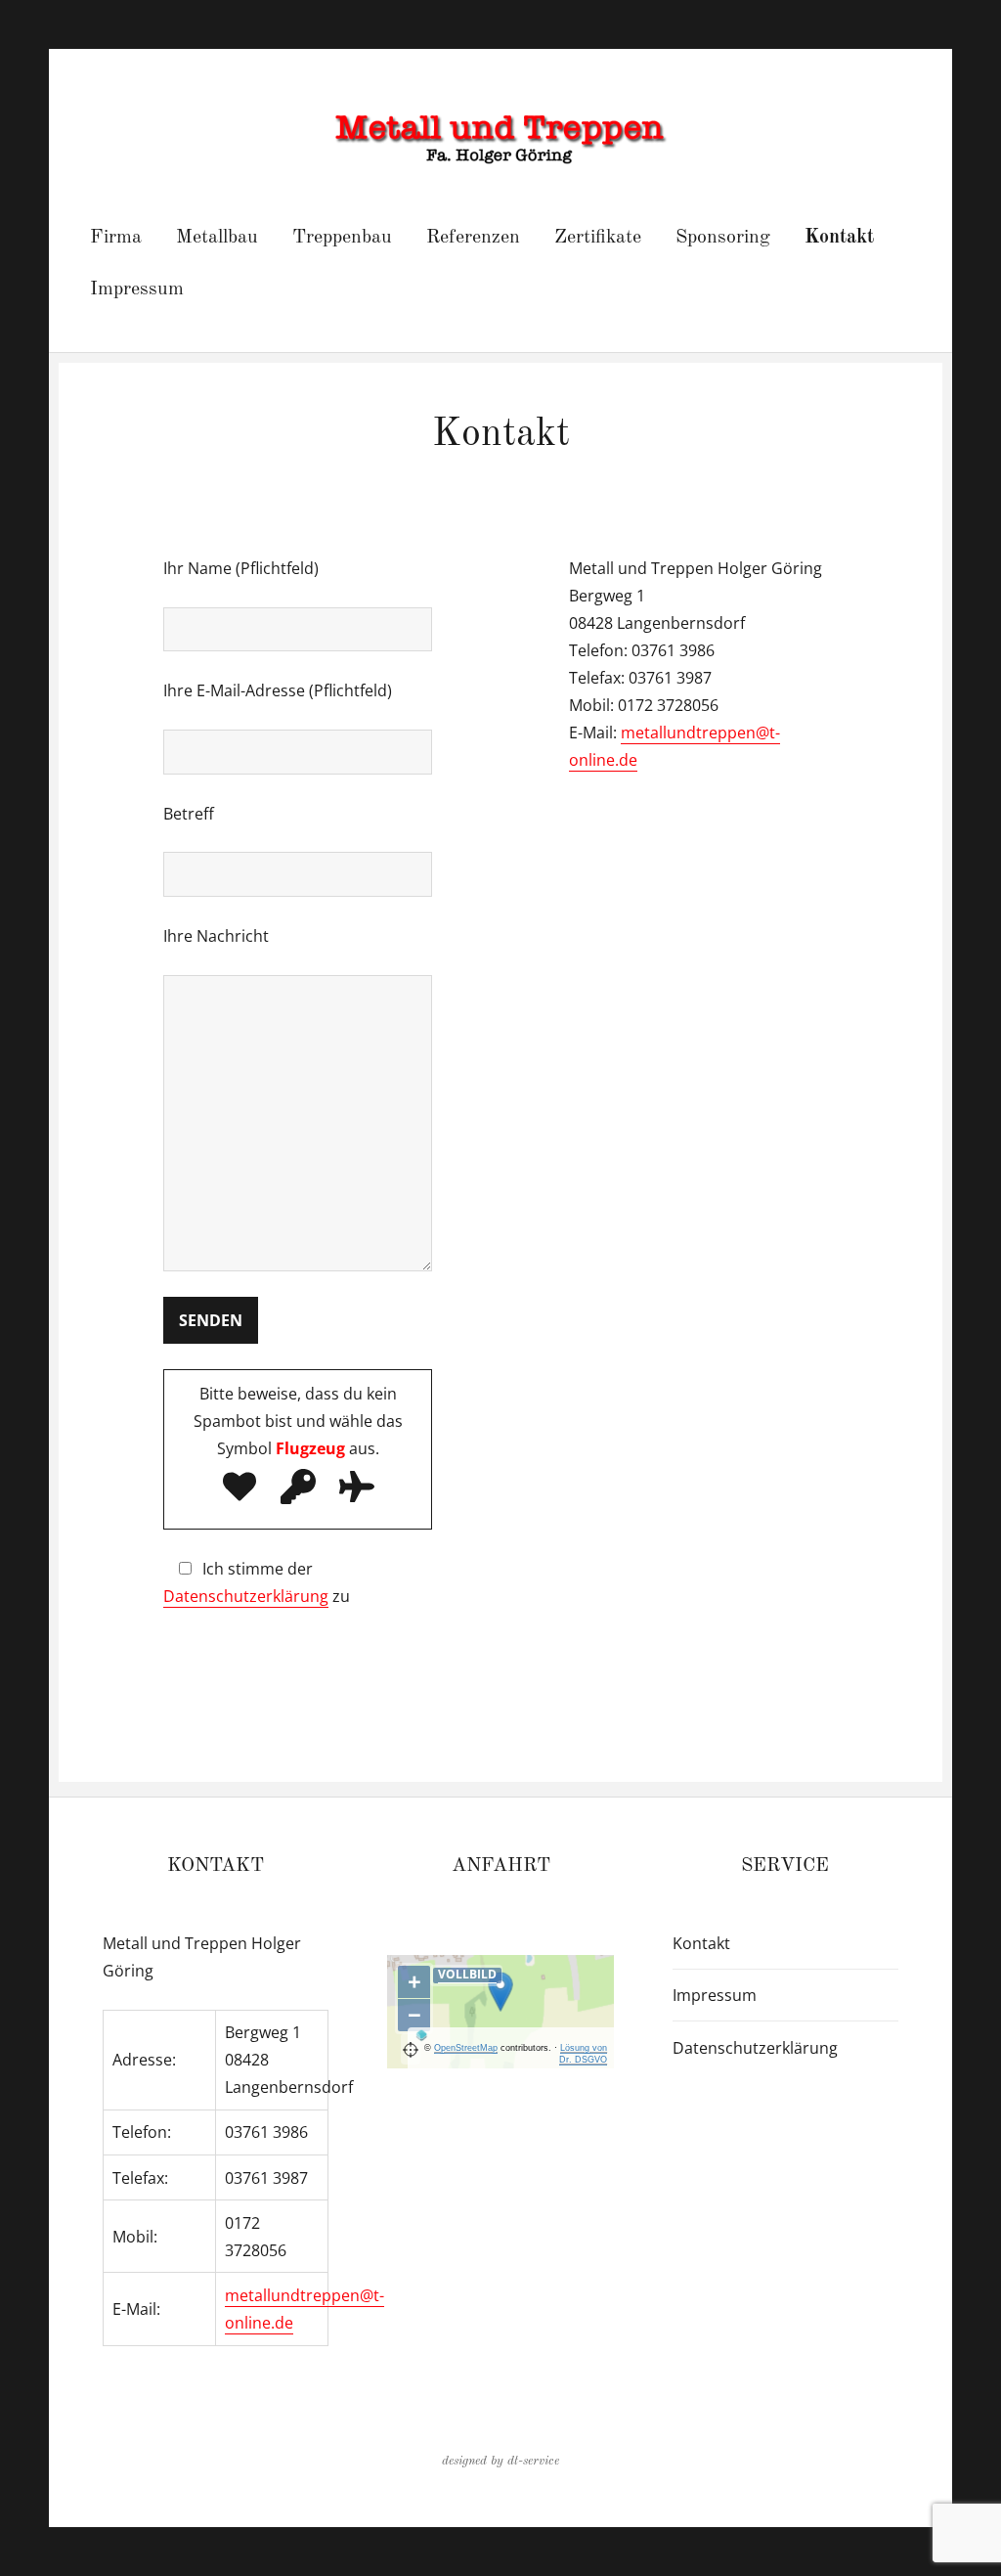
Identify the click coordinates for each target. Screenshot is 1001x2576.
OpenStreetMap (466, 2048)
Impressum (137, 289)
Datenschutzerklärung (246, 1596)
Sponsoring (723, 238)
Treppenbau (342, 238)
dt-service (533, 2461)
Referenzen (473, 238)
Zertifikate (598, 238)
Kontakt (839, 238)
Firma (116, 238)
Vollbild (467, 1974)
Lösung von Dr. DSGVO (583, 2054)
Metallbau (217, 238)
